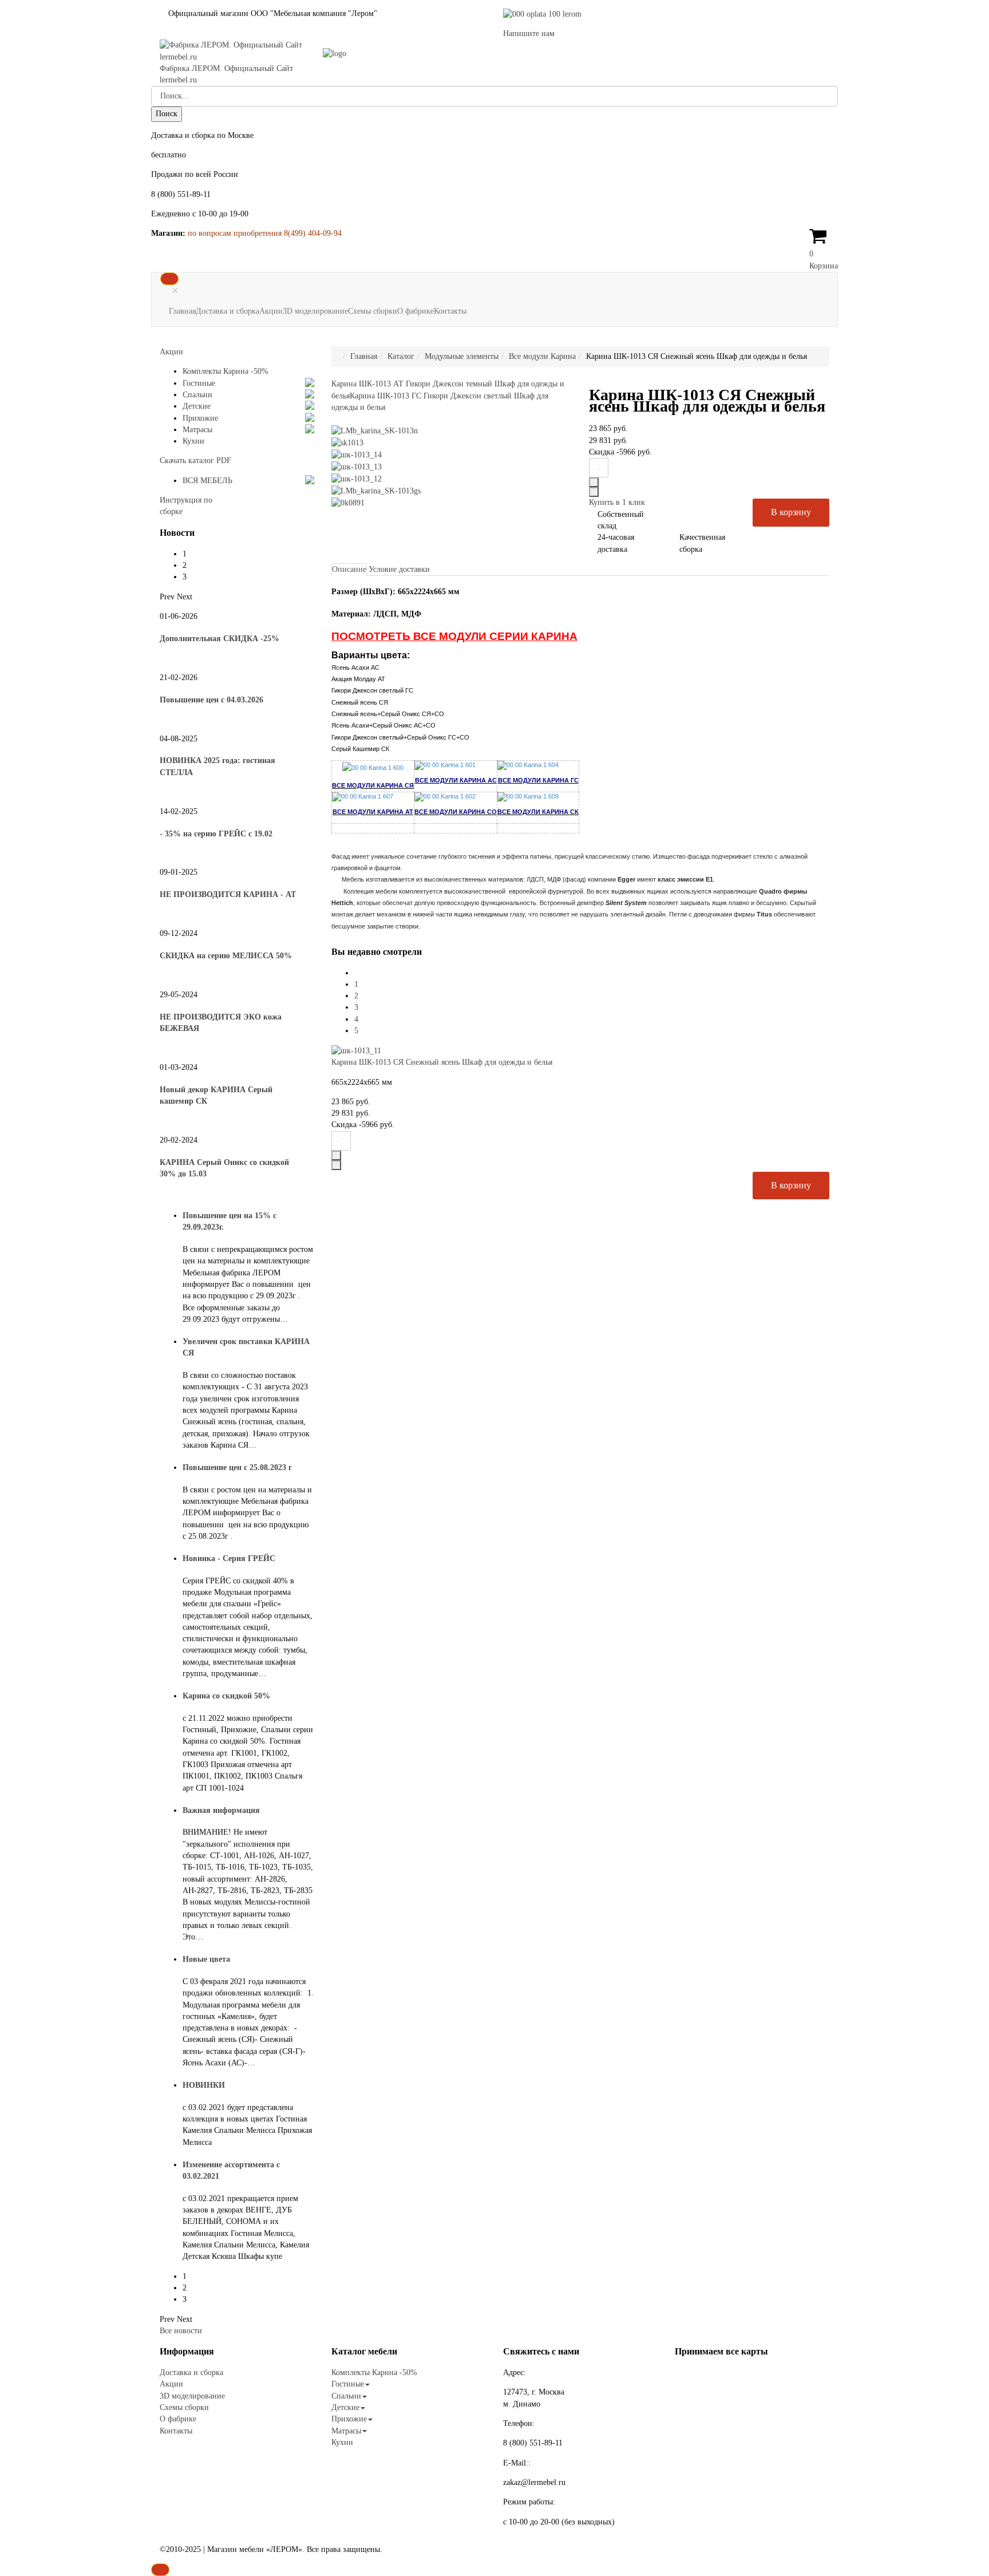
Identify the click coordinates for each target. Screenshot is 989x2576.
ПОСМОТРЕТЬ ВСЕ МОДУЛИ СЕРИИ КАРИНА (454, 636)
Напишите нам (529, 33)
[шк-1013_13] (357, 466)
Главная (182, 311)
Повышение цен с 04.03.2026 (211, 700)
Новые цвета (206, 1959)
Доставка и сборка (228, 311)
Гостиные (199, 383)
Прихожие (200, 418)
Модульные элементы (462, 356)
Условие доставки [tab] (399, 569)
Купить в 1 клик (617, 502)
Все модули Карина (542, 356)
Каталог (401, 356)
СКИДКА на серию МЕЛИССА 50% (226, 956)
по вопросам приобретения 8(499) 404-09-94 (265, 233)
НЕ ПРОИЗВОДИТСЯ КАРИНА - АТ (228, 894)
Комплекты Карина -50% (226, 371)
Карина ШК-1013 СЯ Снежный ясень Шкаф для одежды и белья (442, 1062)
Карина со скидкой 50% (226, 1696)
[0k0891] (348, 502)
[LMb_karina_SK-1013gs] (376, 490)
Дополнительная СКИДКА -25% (219, 639)
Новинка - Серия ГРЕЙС (229, 1558)
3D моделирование (315, 311)
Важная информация (221, 1810)
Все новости (181, 2331)
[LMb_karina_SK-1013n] (375, 431)
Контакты (450, 311)
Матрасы (197, 430)
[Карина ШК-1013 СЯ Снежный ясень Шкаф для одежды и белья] (356, 1050)
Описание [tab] (349, 569)
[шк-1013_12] (357, 478)
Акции (271, 311)
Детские (197, 406)
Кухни (193, 441)
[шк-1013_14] (357, 454)
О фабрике (416, 311)
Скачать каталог (195, 461)
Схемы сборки (373, 311)
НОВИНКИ (204, 2085)
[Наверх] (160, 2570)
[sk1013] (347, 442)
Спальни (197, 395)
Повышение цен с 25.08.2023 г (237, 1467)
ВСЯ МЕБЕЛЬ (207, 481)
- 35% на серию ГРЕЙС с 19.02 (216, 834)
